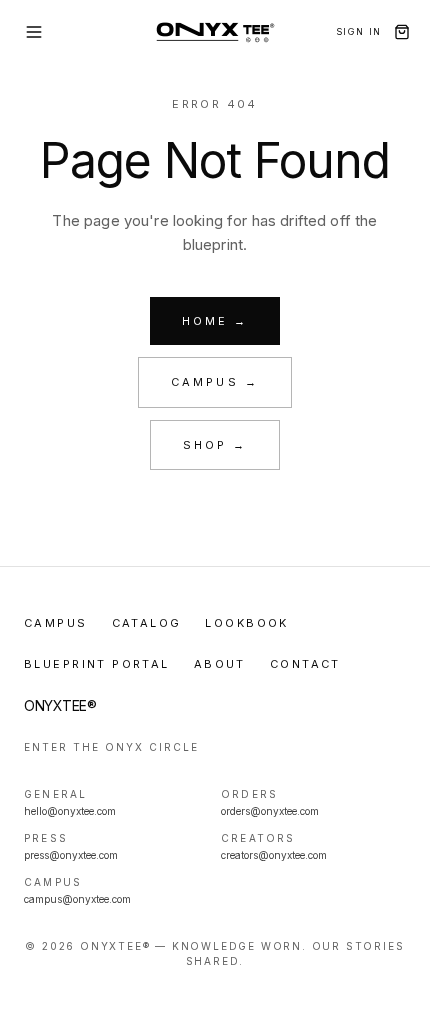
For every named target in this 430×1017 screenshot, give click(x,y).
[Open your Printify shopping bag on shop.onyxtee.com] (402, 32)
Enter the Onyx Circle (111, 747)
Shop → (215, 445)
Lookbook (246, 623)
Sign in (359, 31)
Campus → (215, 382)
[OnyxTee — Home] (215, 32)
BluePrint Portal (97, 664)
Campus (56, 623)
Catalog (147, 623)
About (220, 664)
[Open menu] (34, 32)
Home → (215, 321)
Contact (305, 664)
